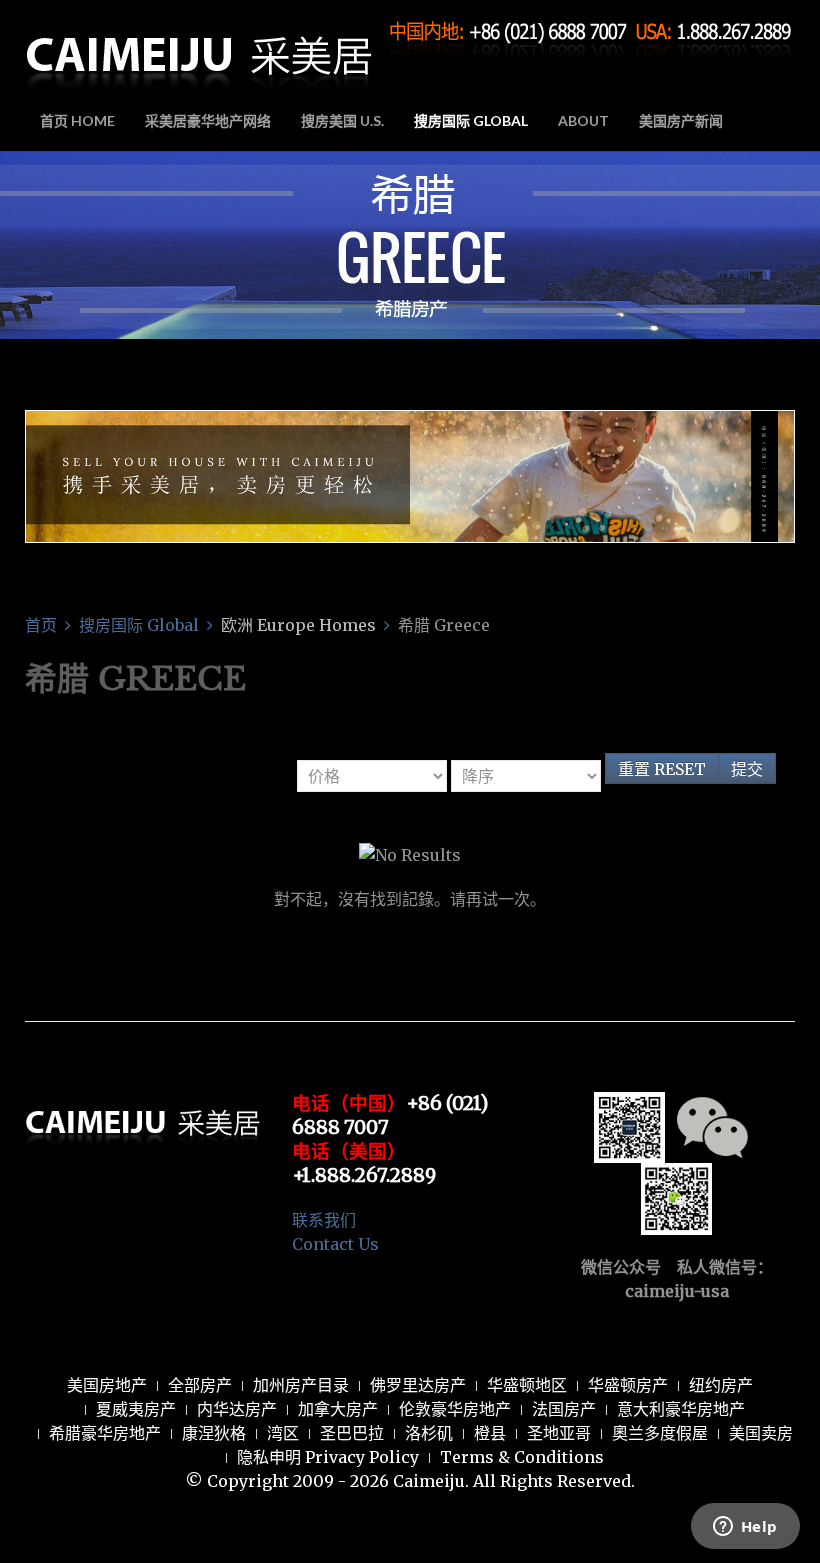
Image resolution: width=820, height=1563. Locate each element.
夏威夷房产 (136, 1409)
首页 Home (77, 120)
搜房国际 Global (471, 120)
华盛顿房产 (628, 1385)
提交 (747, 769)
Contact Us (335, 1244)
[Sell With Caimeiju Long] (410, 475)
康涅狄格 (214, 1433)
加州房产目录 (301, 1385)
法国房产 (564, 1409)
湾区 (283, 1433)
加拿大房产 (338, 1409)
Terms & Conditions (522, 1457)
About (583, 120)
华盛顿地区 (527, 1385)
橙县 (490, 1433)
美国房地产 (107, 1385)
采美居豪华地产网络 (208, 120)
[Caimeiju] (200, 48)
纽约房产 (721, 1385)
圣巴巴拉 (352, 1433)
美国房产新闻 (681, 120)
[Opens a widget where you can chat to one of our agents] (745, 1528)
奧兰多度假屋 (660, 1433)
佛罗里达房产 (418, 1385)
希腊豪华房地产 (105, 1433)
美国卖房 (761, 1433)
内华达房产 (237, 1409)
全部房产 (200, 1385)
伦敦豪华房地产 (455, 1409)
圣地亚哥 (559, 1433)
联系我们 (324, 1220)
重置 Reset (662, 769)
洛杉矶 (429, 1433)
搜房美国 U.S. (342, 120)
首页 (41, 625)
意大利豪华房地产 (681, 1409)
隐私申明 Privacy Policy (328, 1457)
